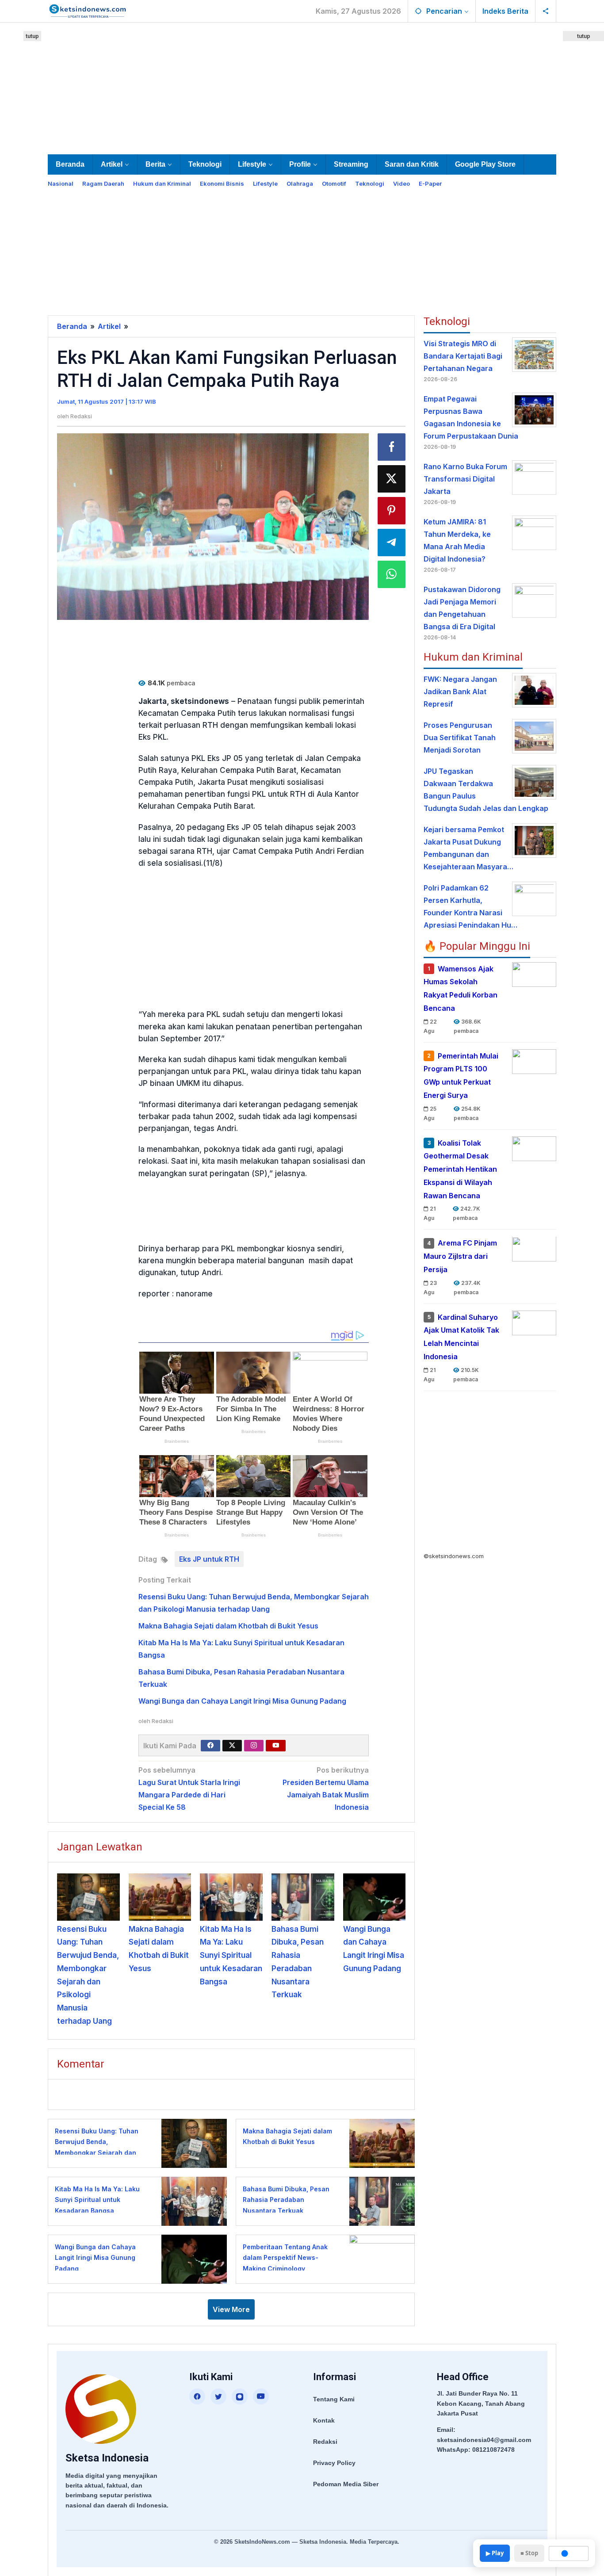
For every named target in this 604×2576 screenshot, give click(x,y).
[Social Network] (546, 11)
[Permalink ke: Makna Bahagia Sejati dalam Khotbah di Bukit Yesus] (160, 1897)
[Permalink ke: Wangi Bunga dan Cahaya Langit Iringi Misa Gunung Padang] (375, 1897)
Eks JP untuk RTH (209, 1559)
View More (231, 2309)
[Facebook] (210, 1746)
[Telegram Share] (392, 543)
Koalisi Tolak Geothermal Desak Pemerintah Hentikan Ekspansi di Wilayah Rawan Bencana (460, 1169)
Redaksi (325, 2442)
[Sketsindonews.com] (87, 10)
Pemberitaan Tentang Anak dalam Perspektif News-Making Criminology (285, 2258)
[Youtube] (276, 1746)
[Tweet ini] (392, 479)
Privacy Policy (334, 2463)
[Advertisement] (302, 87)
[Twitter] (232, 1746)
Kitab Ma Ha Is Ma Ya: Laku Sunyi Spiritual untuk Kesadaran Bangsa (231, 1955)
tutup (32, 36)
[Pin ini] (392, 511)
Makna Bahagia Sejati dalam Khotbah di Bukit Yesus (228, 1626)
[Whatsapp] (392, 574)
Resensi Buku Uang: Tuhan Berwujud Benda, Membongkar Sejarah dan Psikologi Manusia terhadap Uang (99, 2153)
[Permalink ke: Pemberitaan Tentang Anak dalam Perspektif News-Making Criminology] (380, 2258)
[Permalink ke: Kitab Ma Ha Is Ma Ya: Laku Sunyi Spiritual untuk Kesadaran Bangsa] (231, 1897)
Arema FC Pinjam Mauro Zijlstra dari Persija (460, 1257)
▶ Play (495, 2553)
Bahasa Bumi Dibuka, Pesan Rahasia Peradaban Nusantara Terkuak (286, 2200)
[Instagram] (254, 1746)
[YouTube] (261, 2396)
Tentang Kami (334, 2399)
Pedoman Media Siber (346, 2484)
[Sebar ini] (392, 447)
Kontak (324, 2420)
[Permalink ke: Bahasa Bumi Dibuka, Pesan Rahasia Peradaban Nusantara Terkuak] (303, 1897)
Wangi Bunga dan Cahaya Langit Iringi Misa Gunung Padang (242, 1701)
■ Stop (529, 2553)
